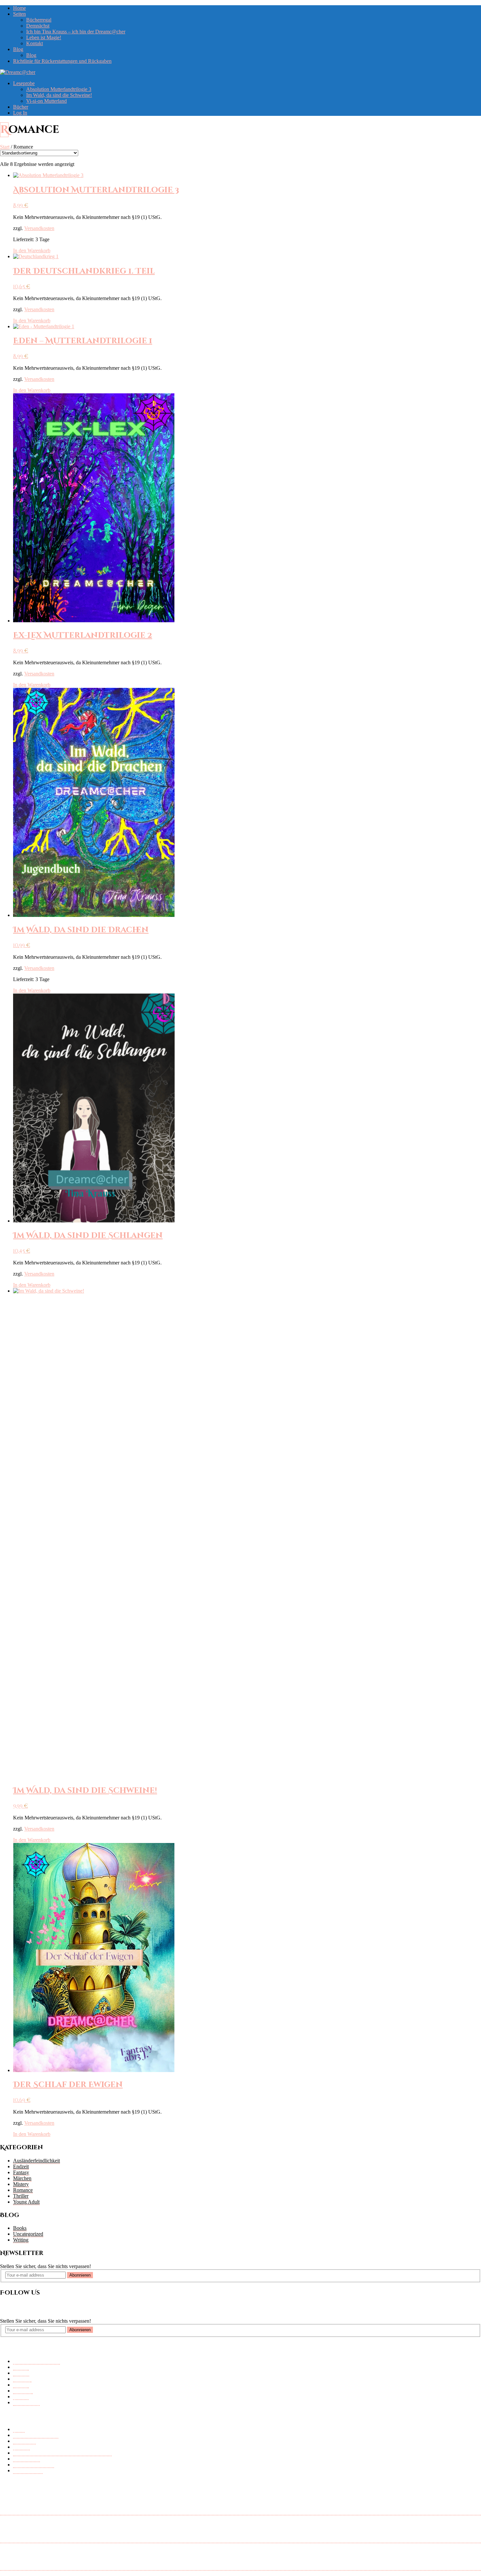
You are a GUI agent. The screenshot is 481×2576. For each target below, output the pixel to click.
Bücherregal (39, 20)
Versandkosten (39, 228)
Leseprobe (24, 83)
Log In (20, 113)
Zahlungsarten (28, 2470)
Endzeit (21, 2166)
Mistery (21, 2184)
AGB (19, 2429)
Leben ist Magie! (44, 37)
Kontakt (35, 43)
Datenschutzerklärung (36, 2435)
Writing (21, 2240)
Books (20, 2228)
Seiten (19, 14)
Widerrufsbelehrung (34, 2465)
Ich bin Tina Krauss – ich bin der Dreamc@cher (76, 32)
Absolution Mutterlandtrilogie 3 (59, 89)
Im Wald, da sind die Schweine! (59, 95)
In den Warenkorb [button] (32, 250)
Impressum (24, 2441)
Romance (23, 2190)
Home (19, 8)
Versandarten (27, 2459)
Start (5, 147)
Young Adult (26, 2202)
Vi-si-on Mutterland (46, 101)
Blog (18, 49)
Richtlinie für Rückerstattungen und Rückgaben (62, 61)
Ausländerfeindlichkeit (36, 2161)
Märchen (22, 2178)
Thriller (21, 2196)
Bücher (21, 107)
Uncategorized (28, 2234)
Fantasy (21, 2172)
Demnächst (38, 26)
